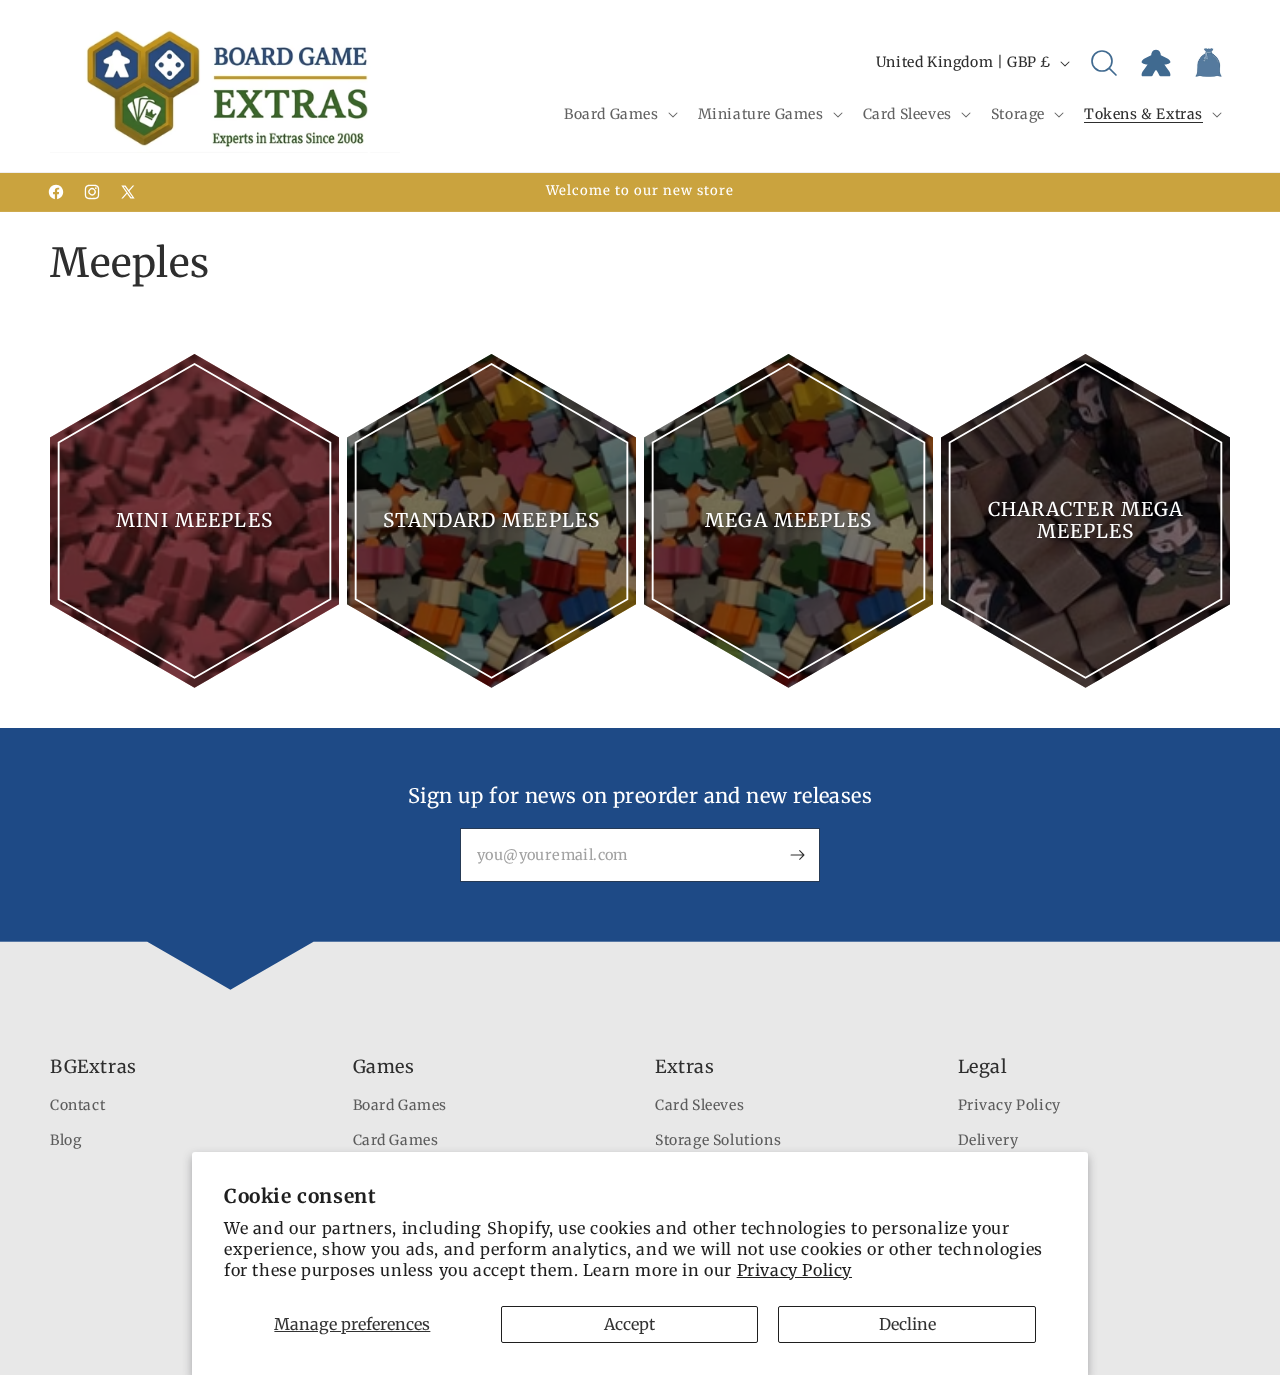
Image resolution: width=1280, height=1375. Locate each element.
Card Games (396, 1140)
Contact (77, 1105)
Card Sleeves (699, 1105)
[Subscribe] (797, 855)
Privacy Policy (794, 1270)
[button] (619, 114)
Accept (629, 1324)
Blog (65, 1140)
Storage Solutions (718, 1140)
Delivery (988, 1140)
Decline (907, 1324)
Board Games (400, 1105)
